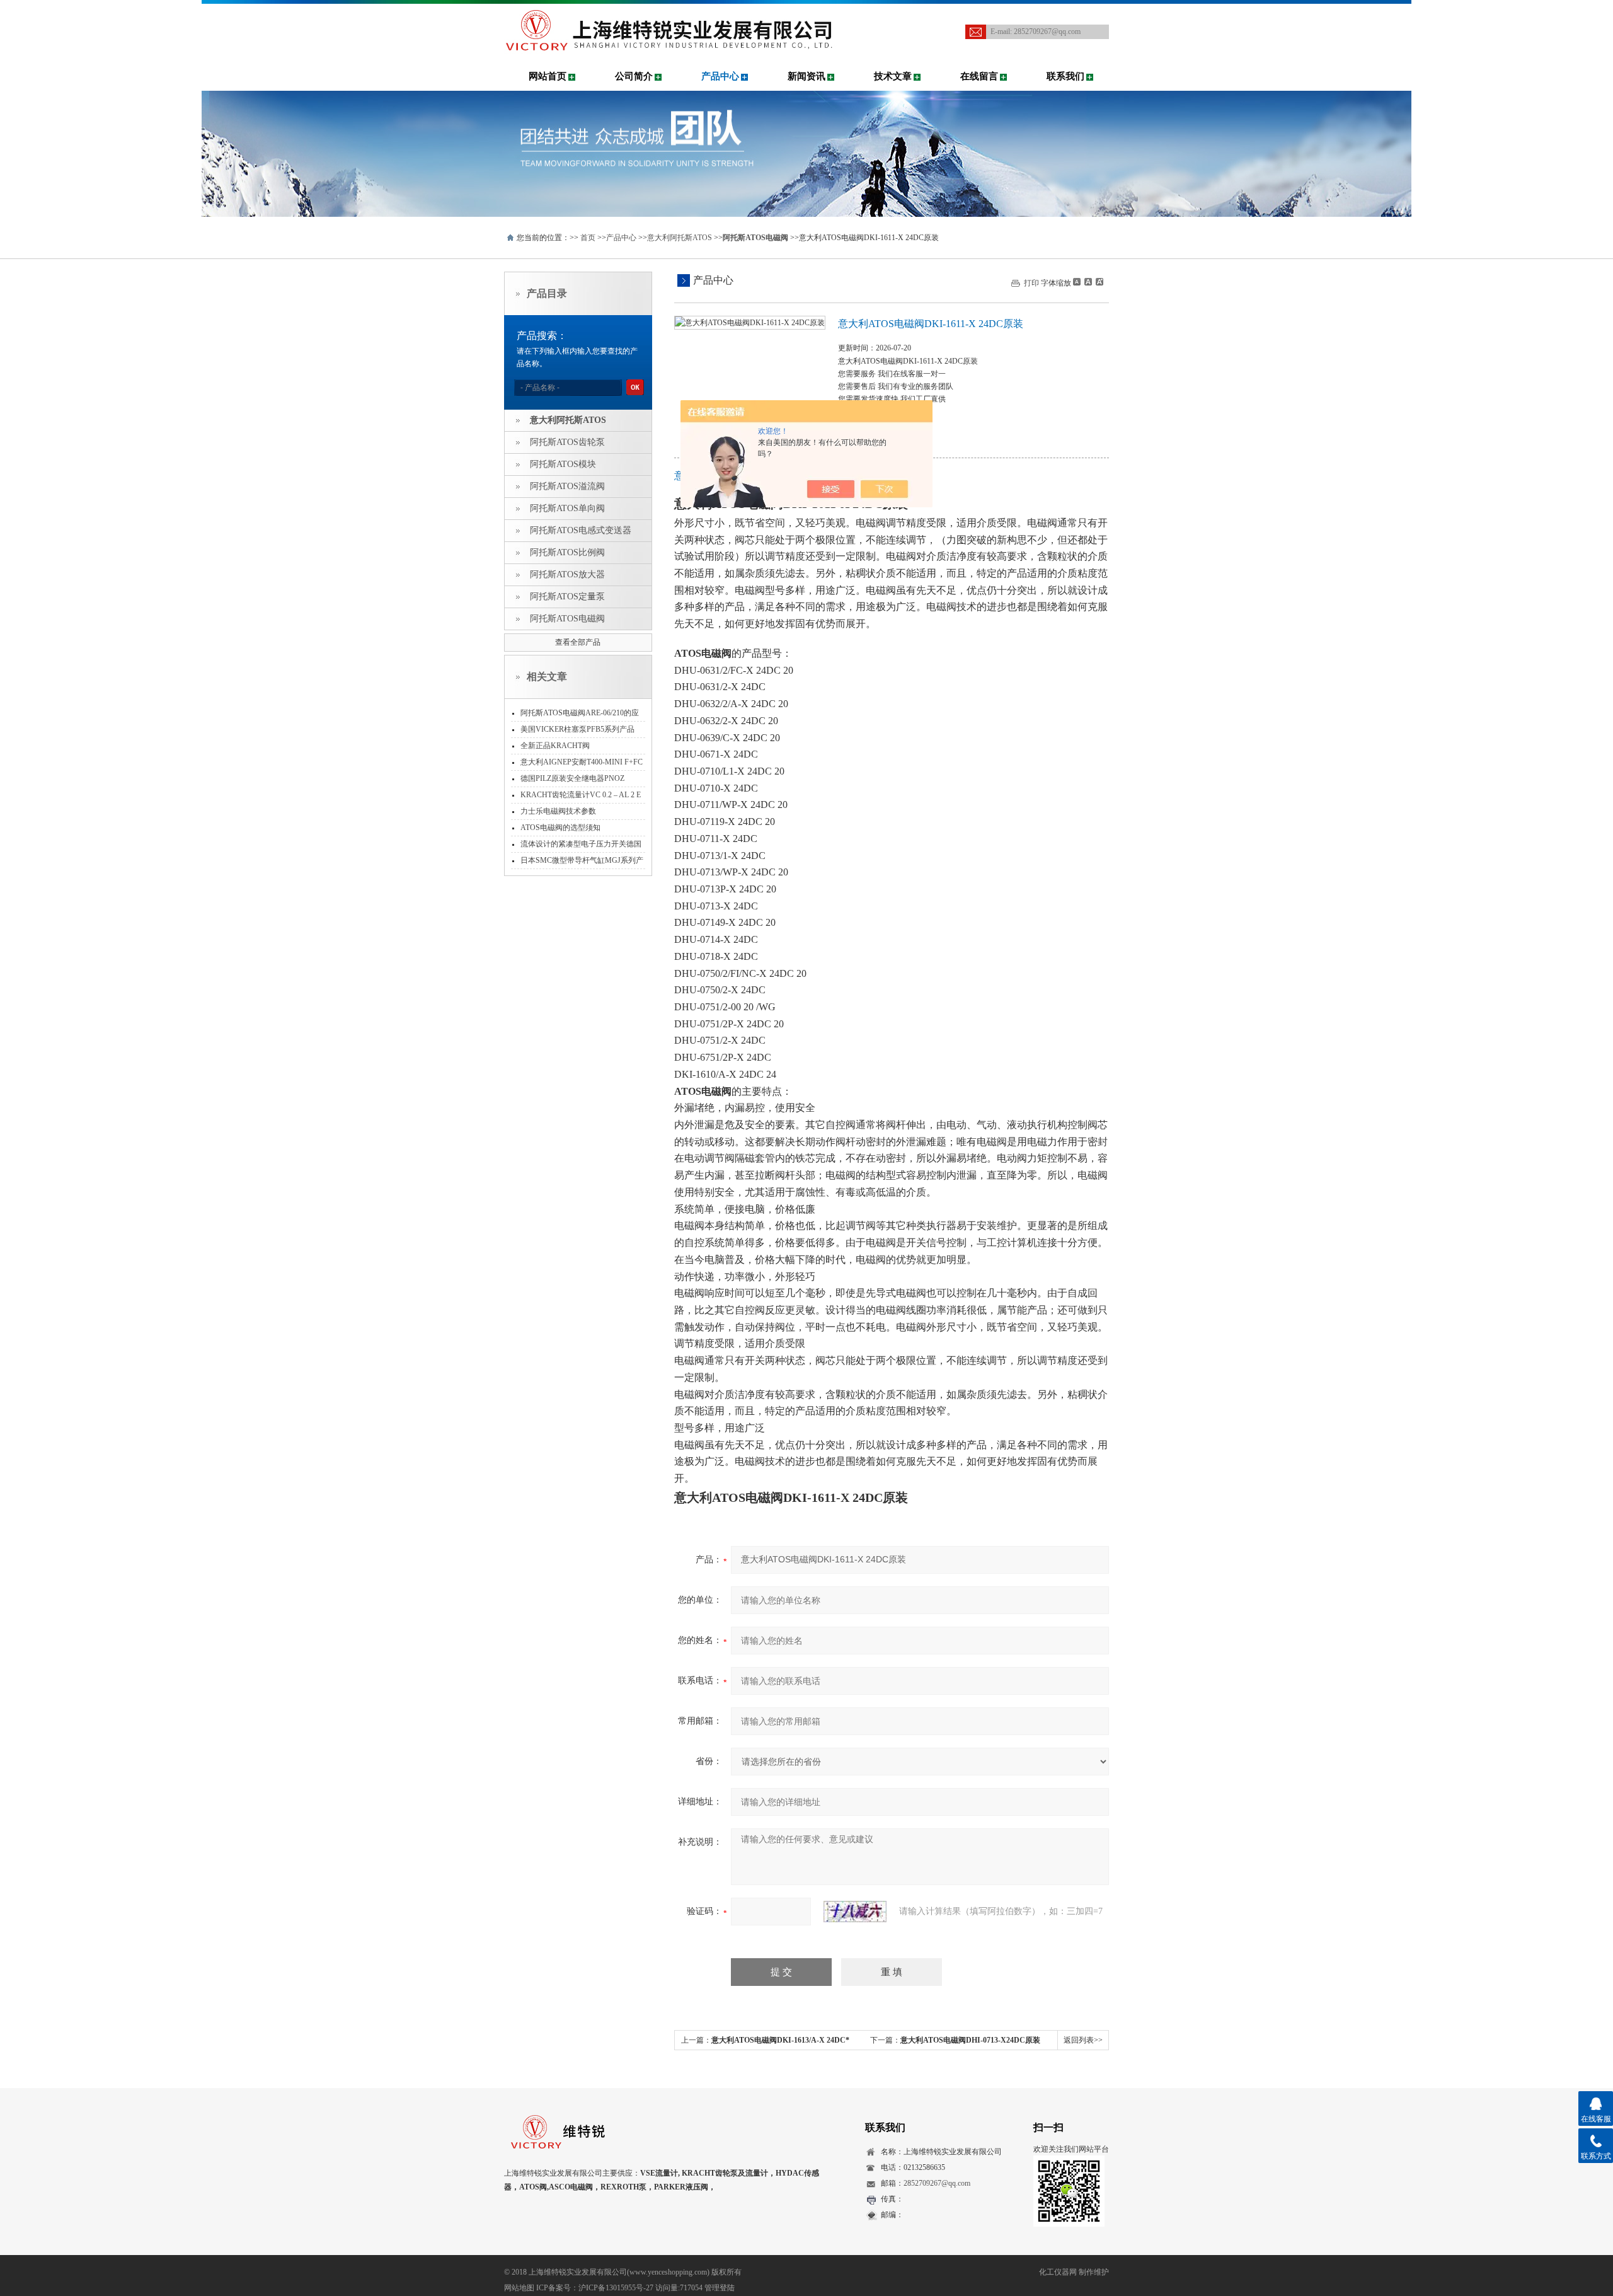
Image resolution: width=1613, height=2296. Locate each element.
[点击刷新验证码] (855, 1912)
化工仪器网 (1058, 2272)
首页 (588, 238)
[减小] (1077, 282)
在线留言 (979, 76)
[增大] (1098, 282)
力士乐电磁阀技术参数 (558, 811)
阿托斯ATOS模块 (563, 464)
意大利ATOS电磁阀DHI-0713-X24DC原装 (970, 2040)
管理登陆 (720, 2288)
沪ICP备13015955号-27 (616, 2288)
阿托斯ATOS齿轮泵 (567, 442)
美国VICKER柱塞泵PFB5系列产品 (577, 729)
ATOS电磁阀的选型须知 (560, 828)
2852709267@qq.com (1047, 32)
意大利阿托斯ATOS (680, 238)
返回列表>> (1083, 2040)
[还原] (1088, 282)
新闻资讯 (806, 76)
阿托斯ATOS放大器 (567, 574)
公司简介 (634, 76)
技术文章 (893, 76)
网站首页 (548, 76)
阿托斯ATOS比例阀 (567, 552)
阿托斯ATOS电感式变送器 (581, 530)
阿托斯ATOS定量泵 (567, 597)
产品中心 (720, 76)
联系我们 (1065, 76)
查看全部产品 (578, 642)
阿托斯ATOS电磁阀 (567, 619)
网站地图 (519, 2288)
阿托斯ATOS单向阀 (567, 508)
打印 (1031, 283)
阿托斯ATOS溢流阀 (567, 486)
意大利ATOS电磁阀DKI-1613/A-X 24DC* (780, 2040)
